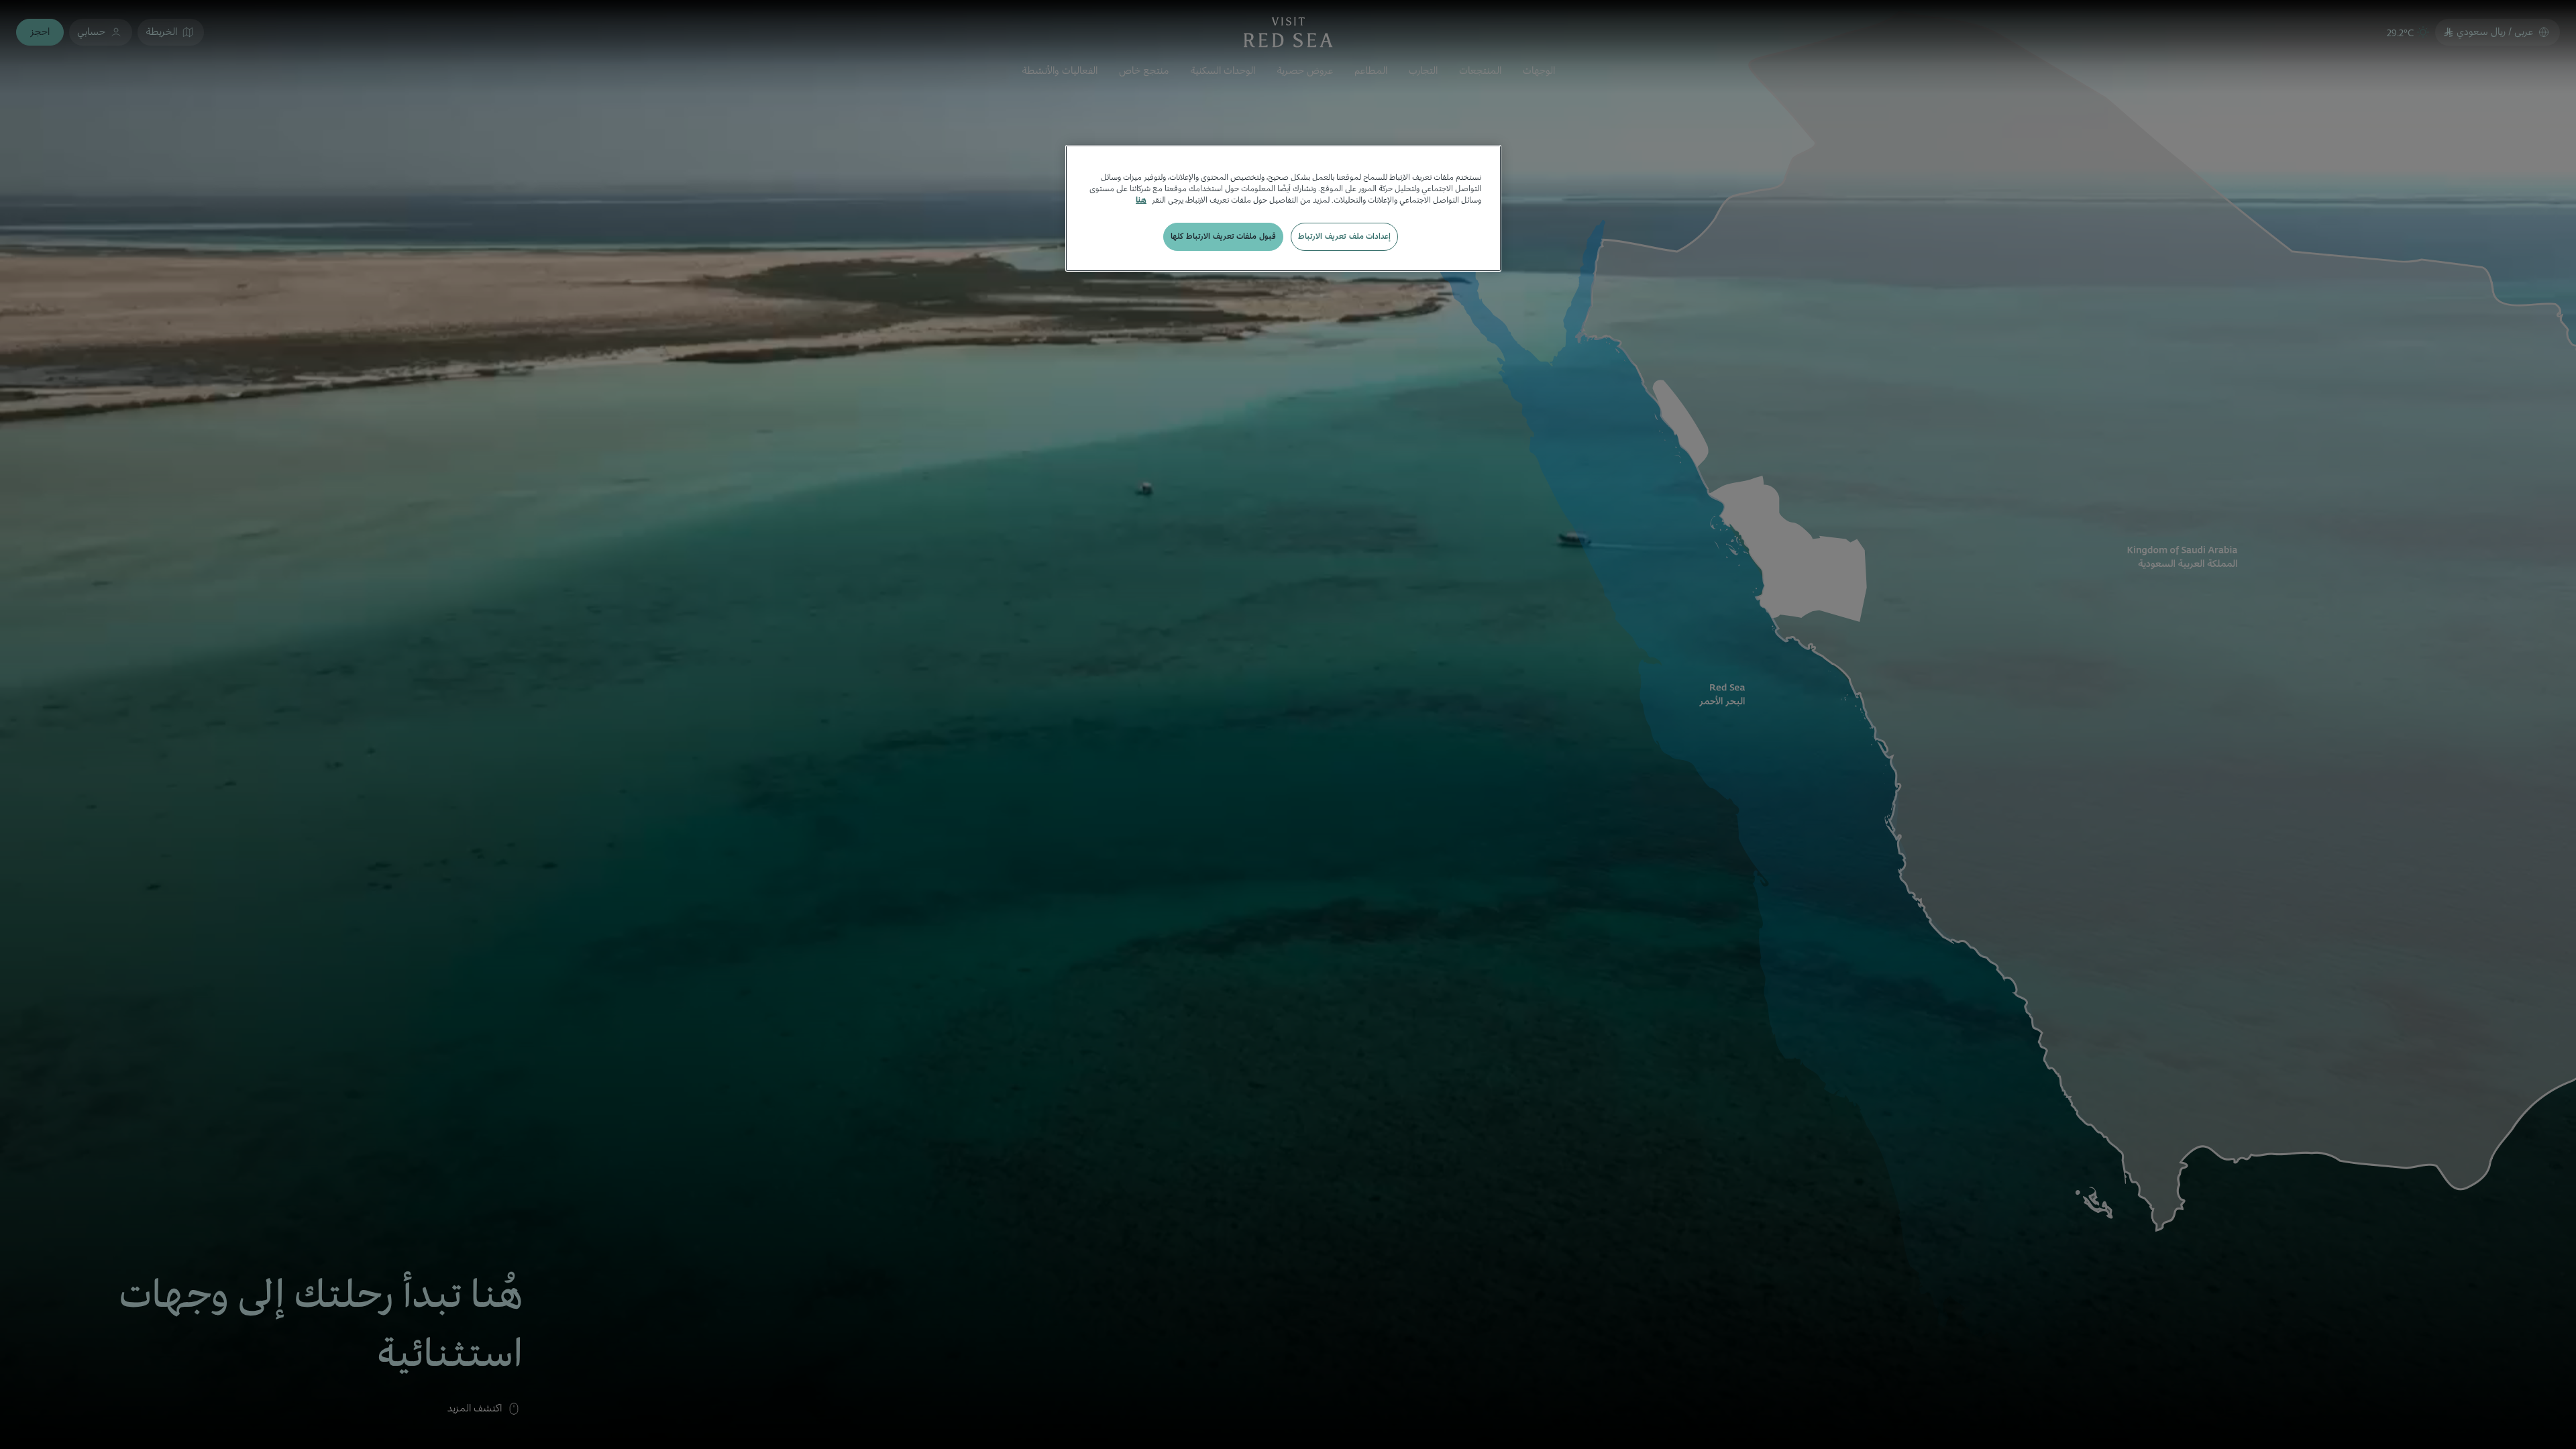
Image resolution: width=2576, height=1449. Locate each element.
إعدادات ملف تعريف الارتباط (1344, 236)
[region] (1283, 208)
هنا (1141, 200)
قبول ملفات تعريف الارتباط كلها (1223, 236)
